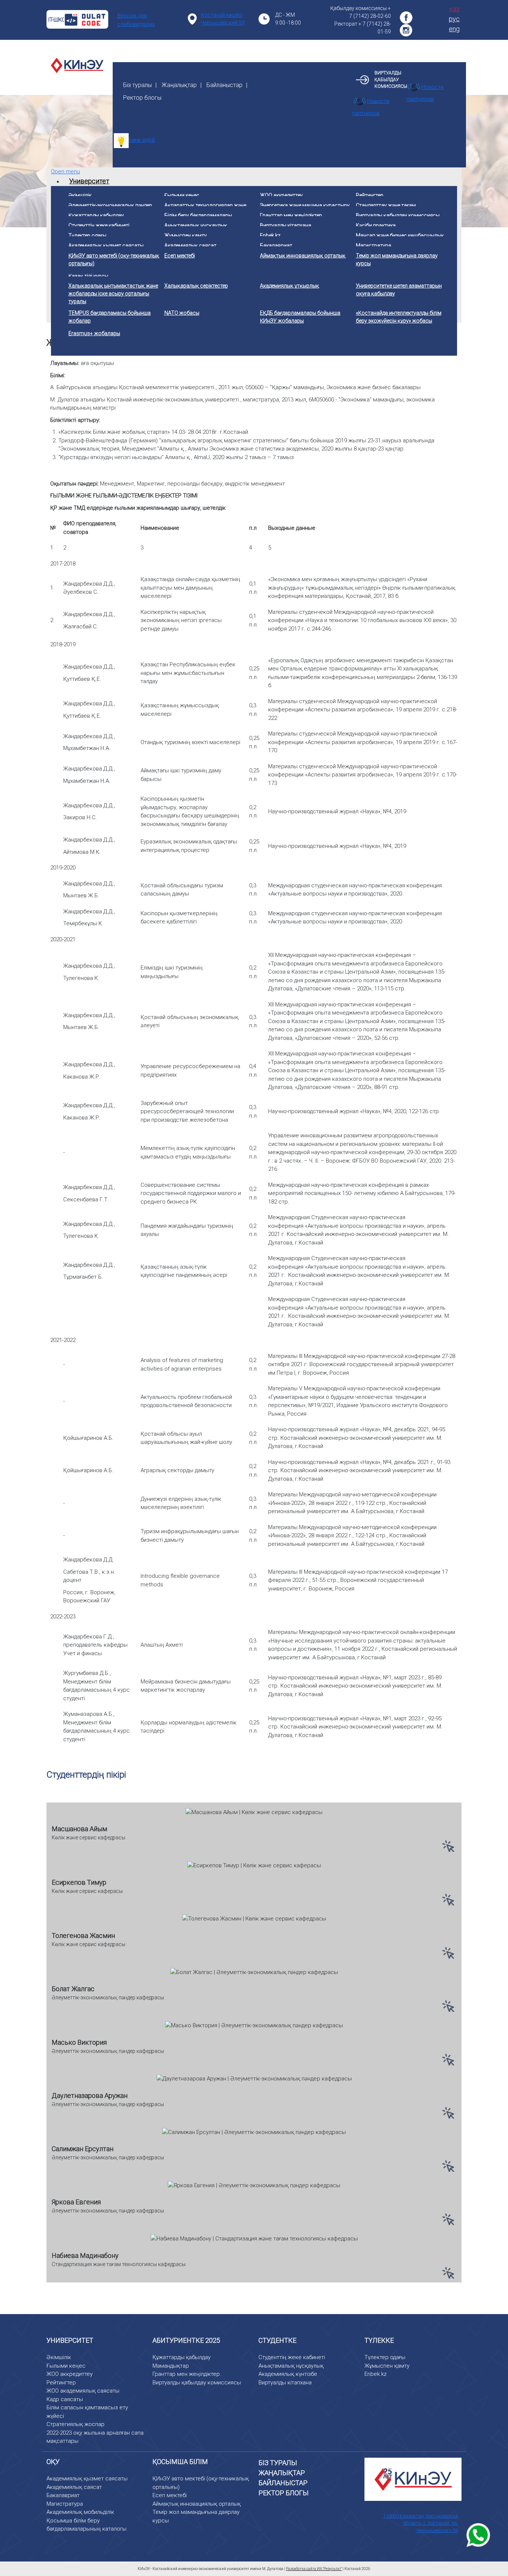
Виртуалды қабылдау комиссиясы (197, 2383)
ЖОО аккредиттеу (70, 2374)
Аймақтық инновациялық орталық (197, 2504)
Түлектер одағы (385, 2357)
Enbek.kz (376, 2374)
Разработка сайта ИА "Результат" (314, 2569)
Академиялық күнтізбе (288, 2374)
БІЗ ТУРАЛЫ (278, 2463)
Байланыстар (224, 85)
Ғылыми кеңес (66, 2366)
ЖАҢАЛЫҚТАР (282, 2473)
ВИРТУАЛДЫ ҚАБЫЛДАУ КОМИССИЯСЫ (391, 80)
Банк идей (142, 140)
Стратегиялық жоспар (75, 2424)
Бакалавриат (63, 2495)
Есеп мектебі (170, 2495)
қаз (454, 9)
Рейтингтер (61, 2383)
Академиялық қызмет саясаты (87, 2479)
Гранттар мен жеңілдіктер (186, 2374)
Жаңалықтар (179, 85)
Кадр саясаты (65, 2399)
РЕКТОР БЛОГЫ (284, 2493)
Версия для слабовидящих (136, 20)
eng (454, 29)
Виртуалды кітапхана (285, 2383)
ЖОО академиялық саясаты (83, 2391)
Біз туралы (137, 85)
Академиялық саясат (74, 2487)
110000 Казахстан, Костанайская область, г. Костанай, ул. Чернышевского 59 (420, 2523)
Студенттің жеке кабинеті (292, 2357)
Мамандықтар (171, 2366)
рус (454, 19)
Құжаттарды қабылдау (181, 2357)
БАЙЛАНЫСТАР (283, 2483)
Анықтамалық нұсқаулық (291, 2366)
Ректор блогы (142, 98)
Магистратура (65, 2504)
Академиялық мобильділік (80, 2512)
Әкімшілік (59, 2357)
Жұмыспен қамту (387, 2366)
